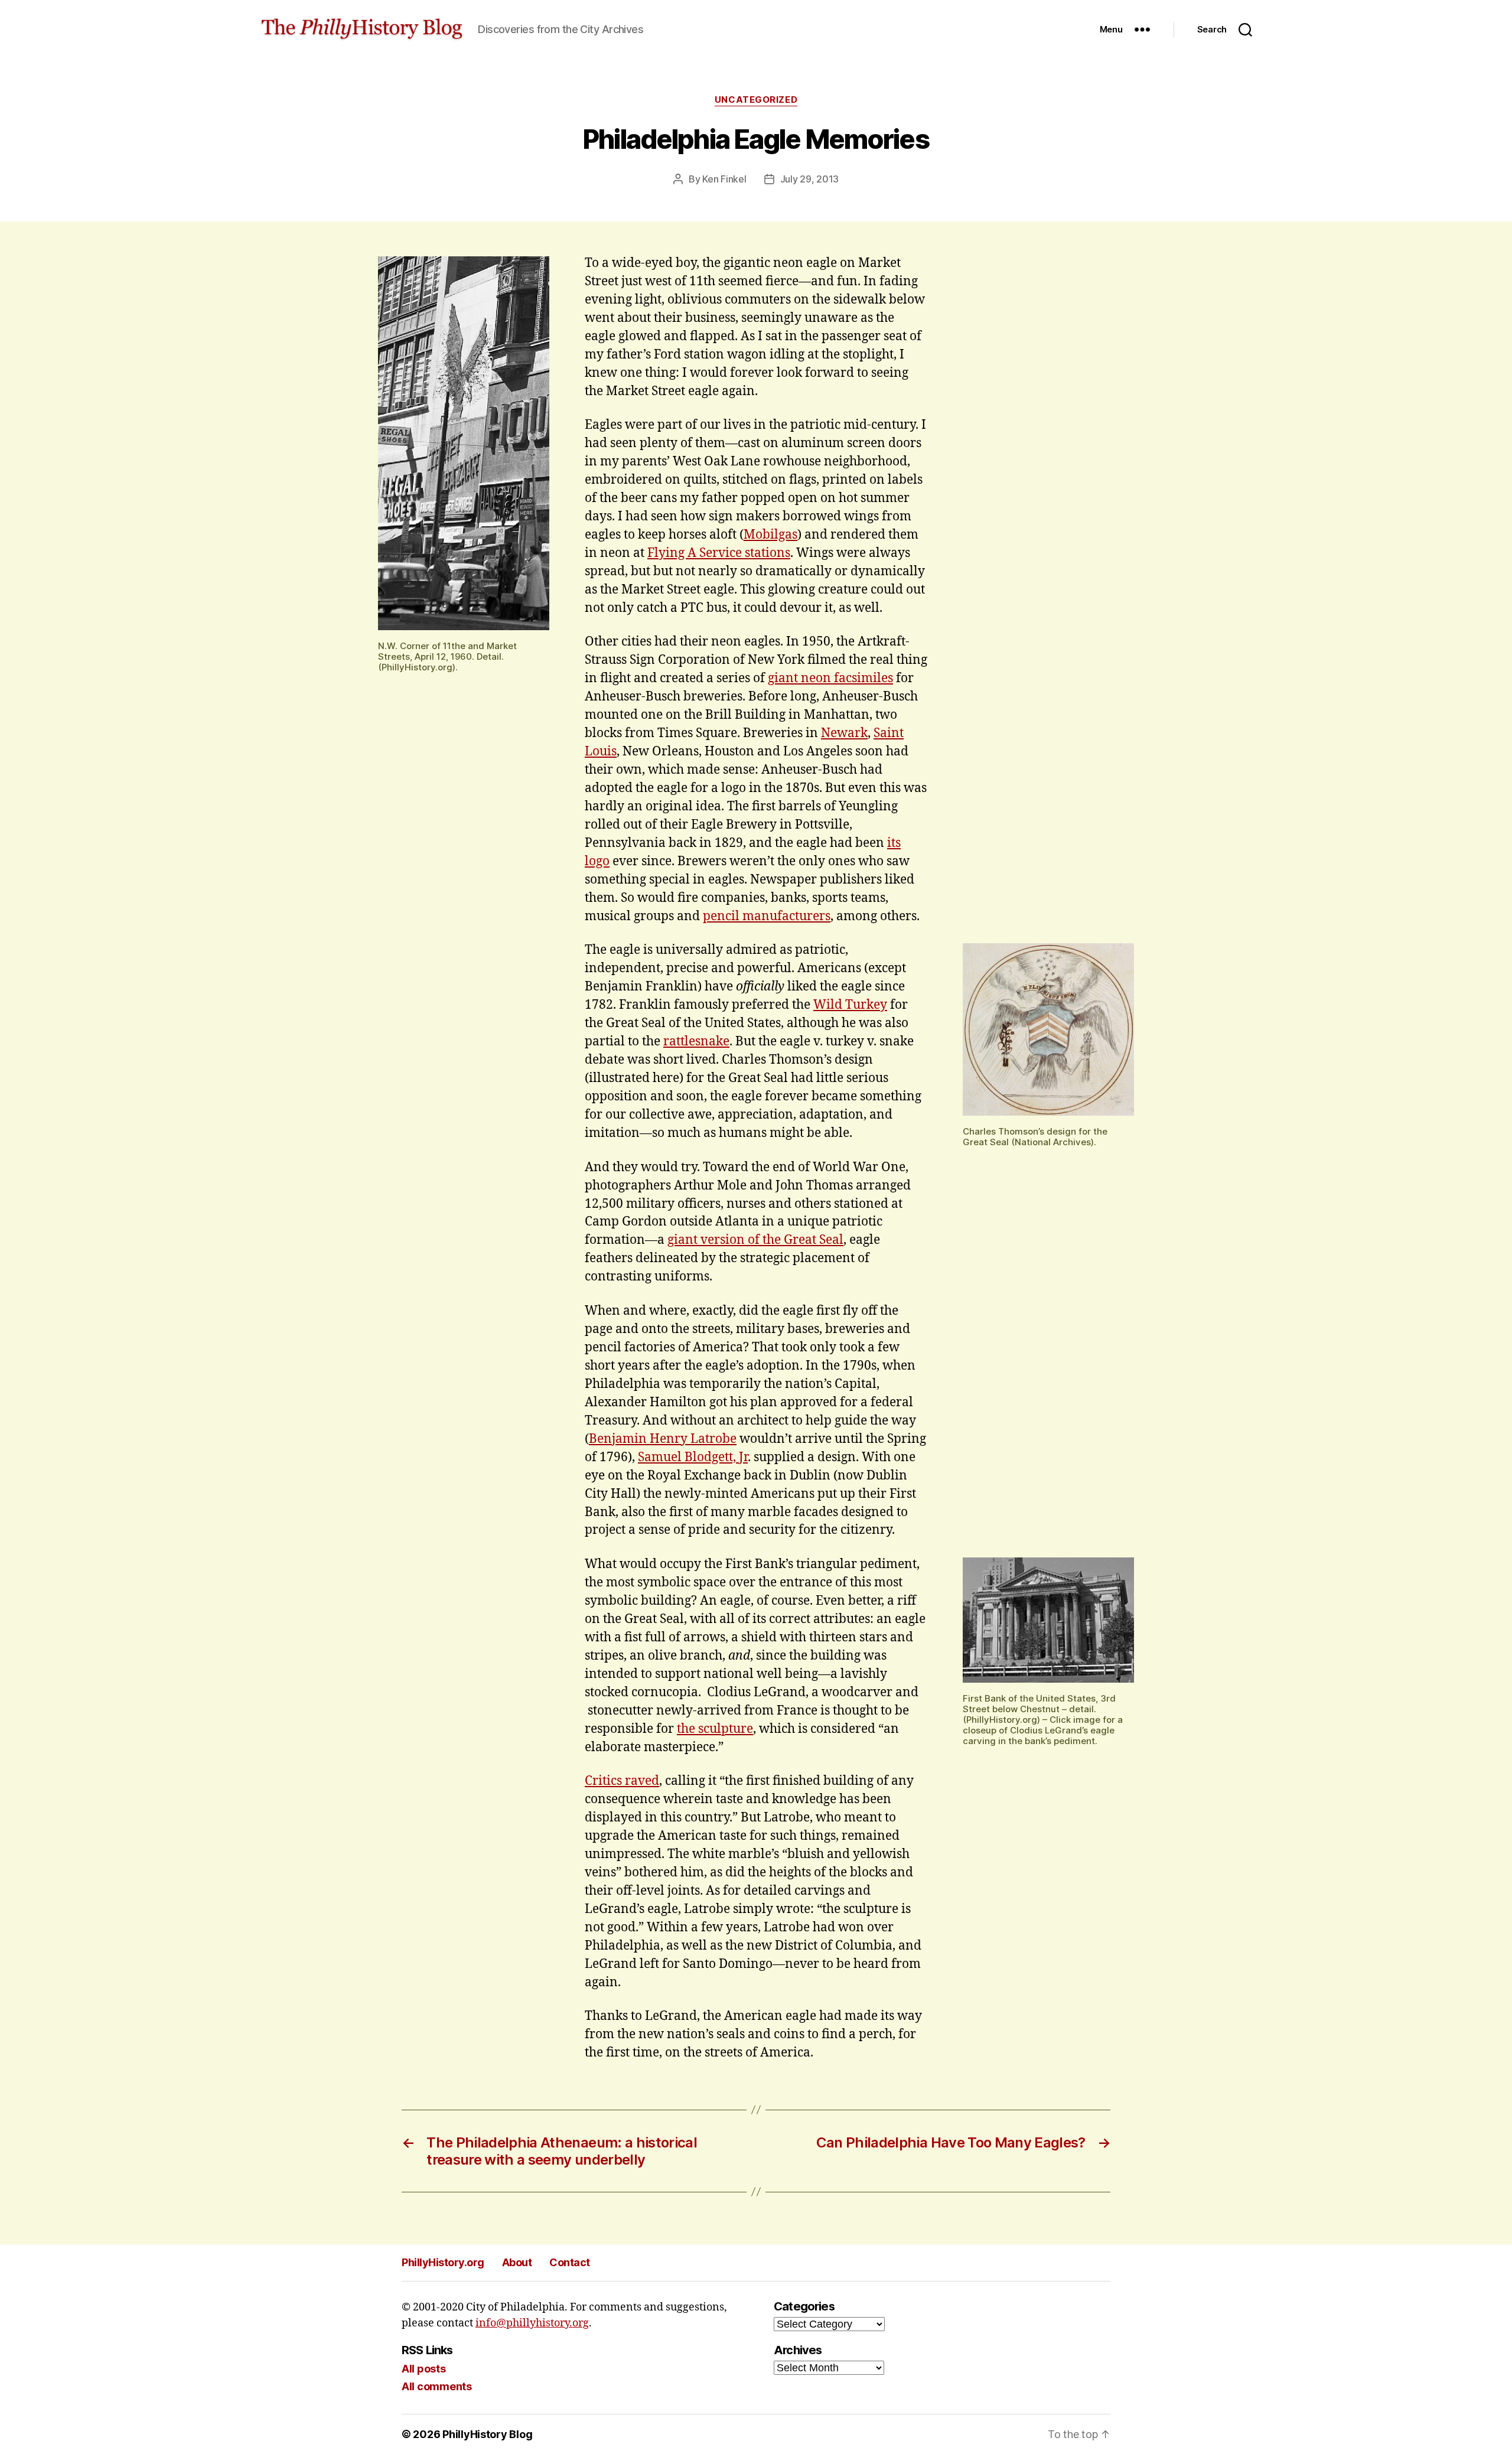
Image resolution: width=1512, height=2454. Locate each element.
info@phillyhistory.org (532, 2323)
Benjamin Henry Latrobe (663, 1439)
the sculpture (715, 1729)
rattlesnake (696, 1042)
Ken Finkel (724, 179)
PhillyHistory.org (443, 2262)
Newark (844, 733)
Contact (570, 2262)
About (517, 2262)
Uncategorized (756, 100)
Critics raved (622, 1781)
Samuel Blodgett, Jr (693, 1457)
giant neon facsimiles (830, 678)
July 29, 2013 (810, 179)
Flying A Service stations (719, 553)
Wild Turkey (850, 1005)
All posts (424, 2369)
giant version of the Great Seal (755, 1240)
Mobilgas (770, 535)
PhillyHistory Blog (487, 2434)
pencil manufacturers (767, 916)
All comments (437, 2386)
